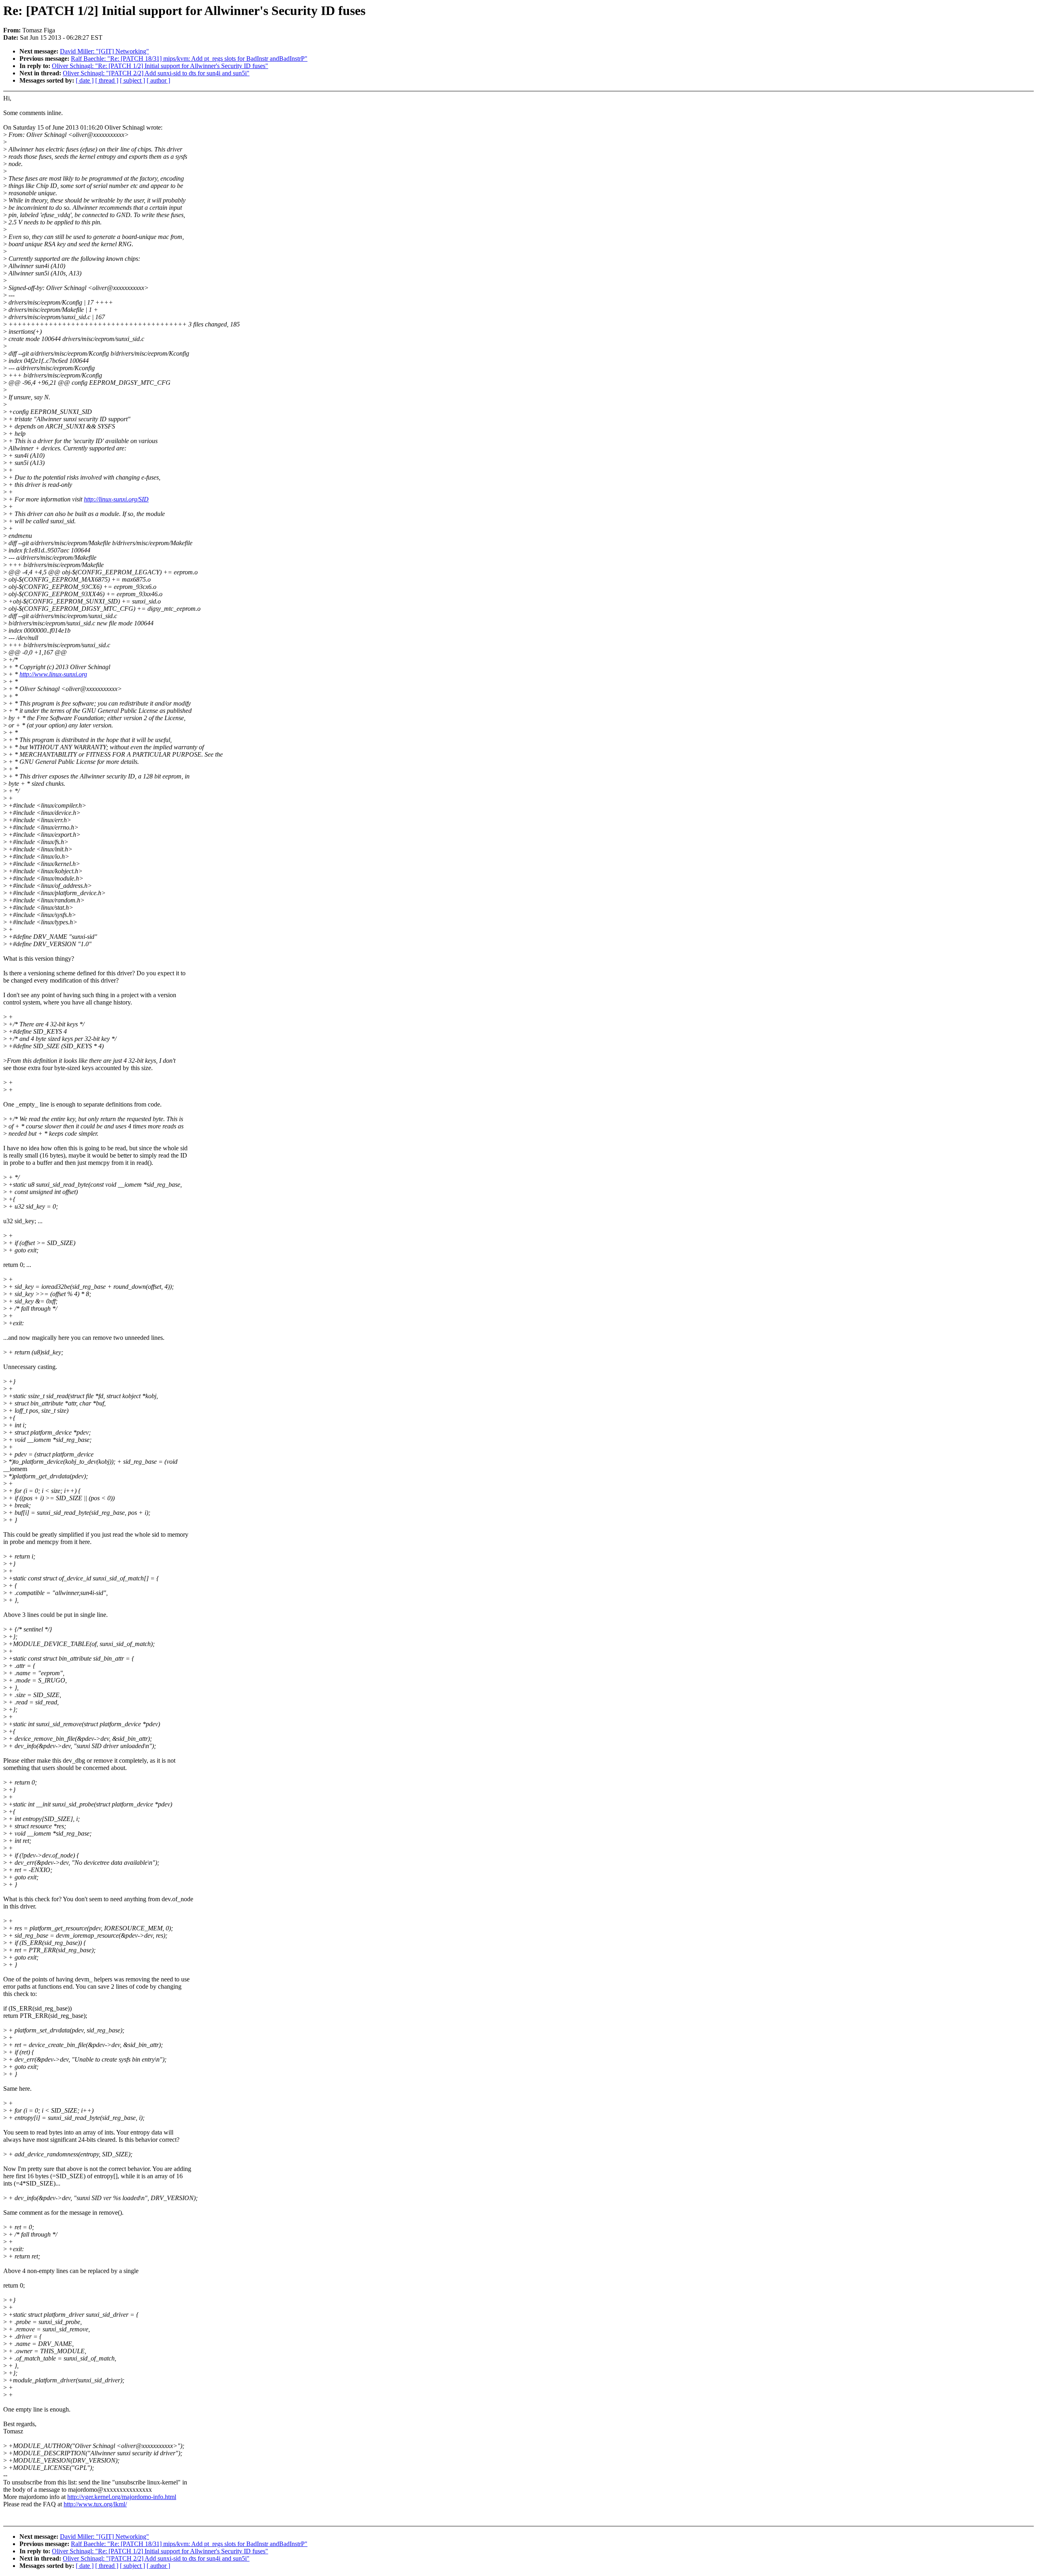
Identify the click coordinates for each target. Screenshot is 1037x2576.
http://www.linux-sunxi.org (53, 674)
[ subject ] (132, 80)
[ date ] (85, 80)
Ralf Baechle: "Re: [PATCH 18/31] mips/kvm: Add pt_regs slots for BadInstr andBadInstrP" (189, 59)
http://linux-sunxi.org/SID (116, 499)
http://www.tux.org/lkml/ (95, 2504)
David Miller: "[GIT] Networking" (105, 51)
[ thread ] (107, 80)
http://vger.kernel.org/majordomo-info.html (122, 2497)
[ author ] (158, 80)
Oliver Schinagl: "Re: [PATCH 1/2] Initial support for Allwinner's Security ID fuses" (160, 66)
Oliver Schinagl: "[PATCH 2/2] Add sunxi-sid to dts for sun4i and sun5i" (156, 73)
